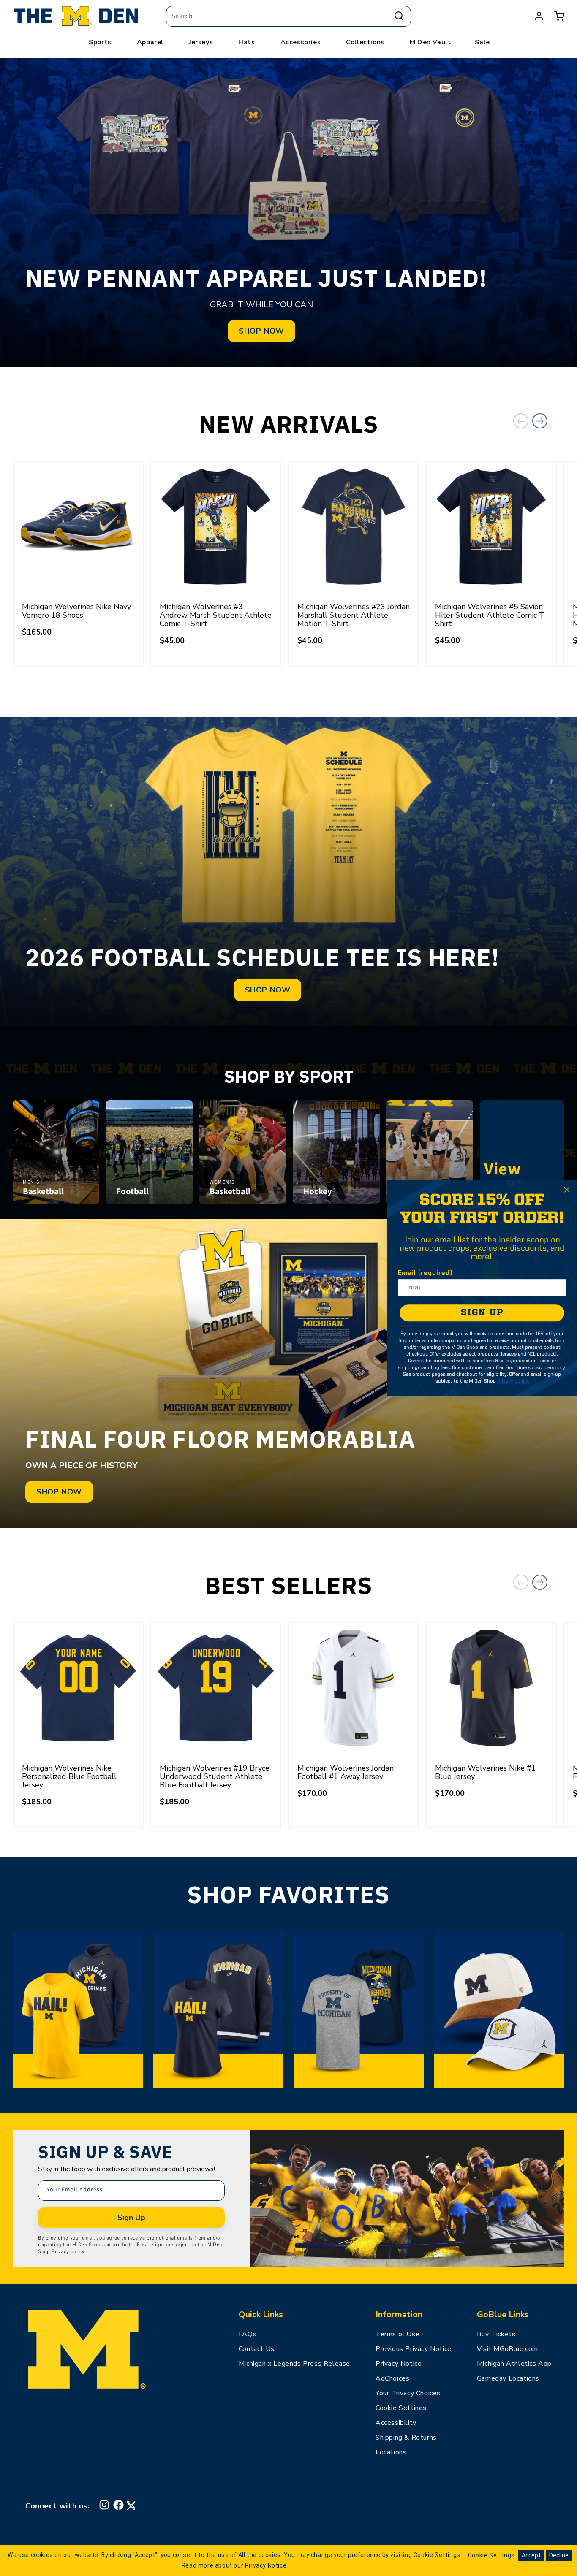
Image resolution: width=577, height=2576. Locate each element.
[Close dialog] (567, 1190)
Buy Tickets (496, 2334)
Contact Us (257, 2349)
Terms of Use (397, 2334)
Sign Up (131, 2218)
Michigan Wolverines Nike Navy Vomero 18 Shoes (76, 611)
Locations (391, 2452)
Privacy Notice (399, 2364)
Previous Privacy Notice (414, 2349)
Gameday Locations (508, 2378)
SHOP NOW (261, 331)
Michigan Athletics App (514, 2364)
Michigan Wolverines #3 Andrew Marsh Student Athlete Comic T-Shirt (216, 615)
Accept (531, 2555)
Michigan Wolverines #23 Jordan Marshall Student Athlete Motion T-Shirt (354, 615)
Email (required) (425, 1273)
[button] (559, 16)
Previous (521, 421)
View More (522, 1179)
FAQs (248, 2334)
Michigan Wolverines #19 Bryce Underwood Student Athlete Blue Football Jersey (215, 1776)
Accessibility (396, 2423)
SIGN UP (482, 1313)
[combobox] (288, 16)
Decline (559, 2555)
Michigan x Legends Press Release (294, 2364)
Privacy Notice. (267, 2565)
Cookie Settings (401, 2408)
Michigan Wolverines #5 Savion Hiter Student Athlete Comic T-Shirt (491, 615)
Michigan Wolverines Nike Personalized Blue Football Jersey (69, 1776)
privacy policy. (513, 1381)
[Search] (399, 16)
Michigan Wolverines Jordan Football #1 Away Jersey (346, 1772)
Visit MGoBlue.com (508, 2349)
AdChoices (392, 2378)
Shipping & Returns (406, 2438)
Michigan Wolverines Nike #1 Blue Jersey (486, 1772)
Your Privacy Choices (408, 2393)
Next (540, 421)
